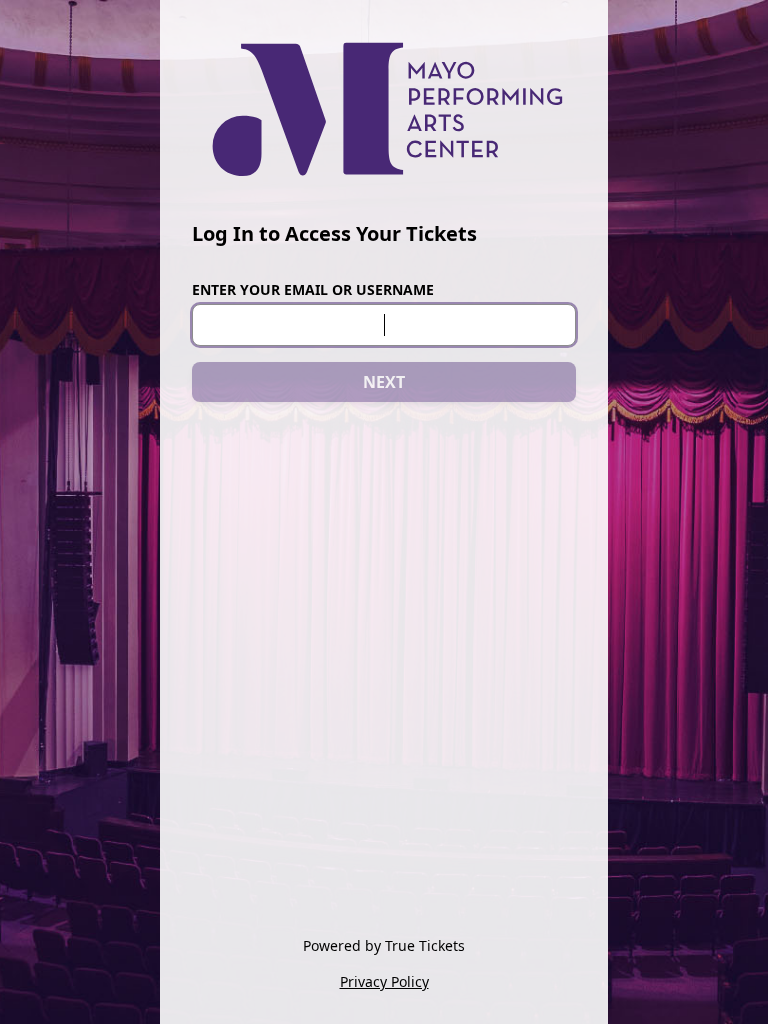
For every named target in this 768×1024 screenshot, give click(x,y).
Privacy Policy (384, 981)
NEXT (384, 382)
